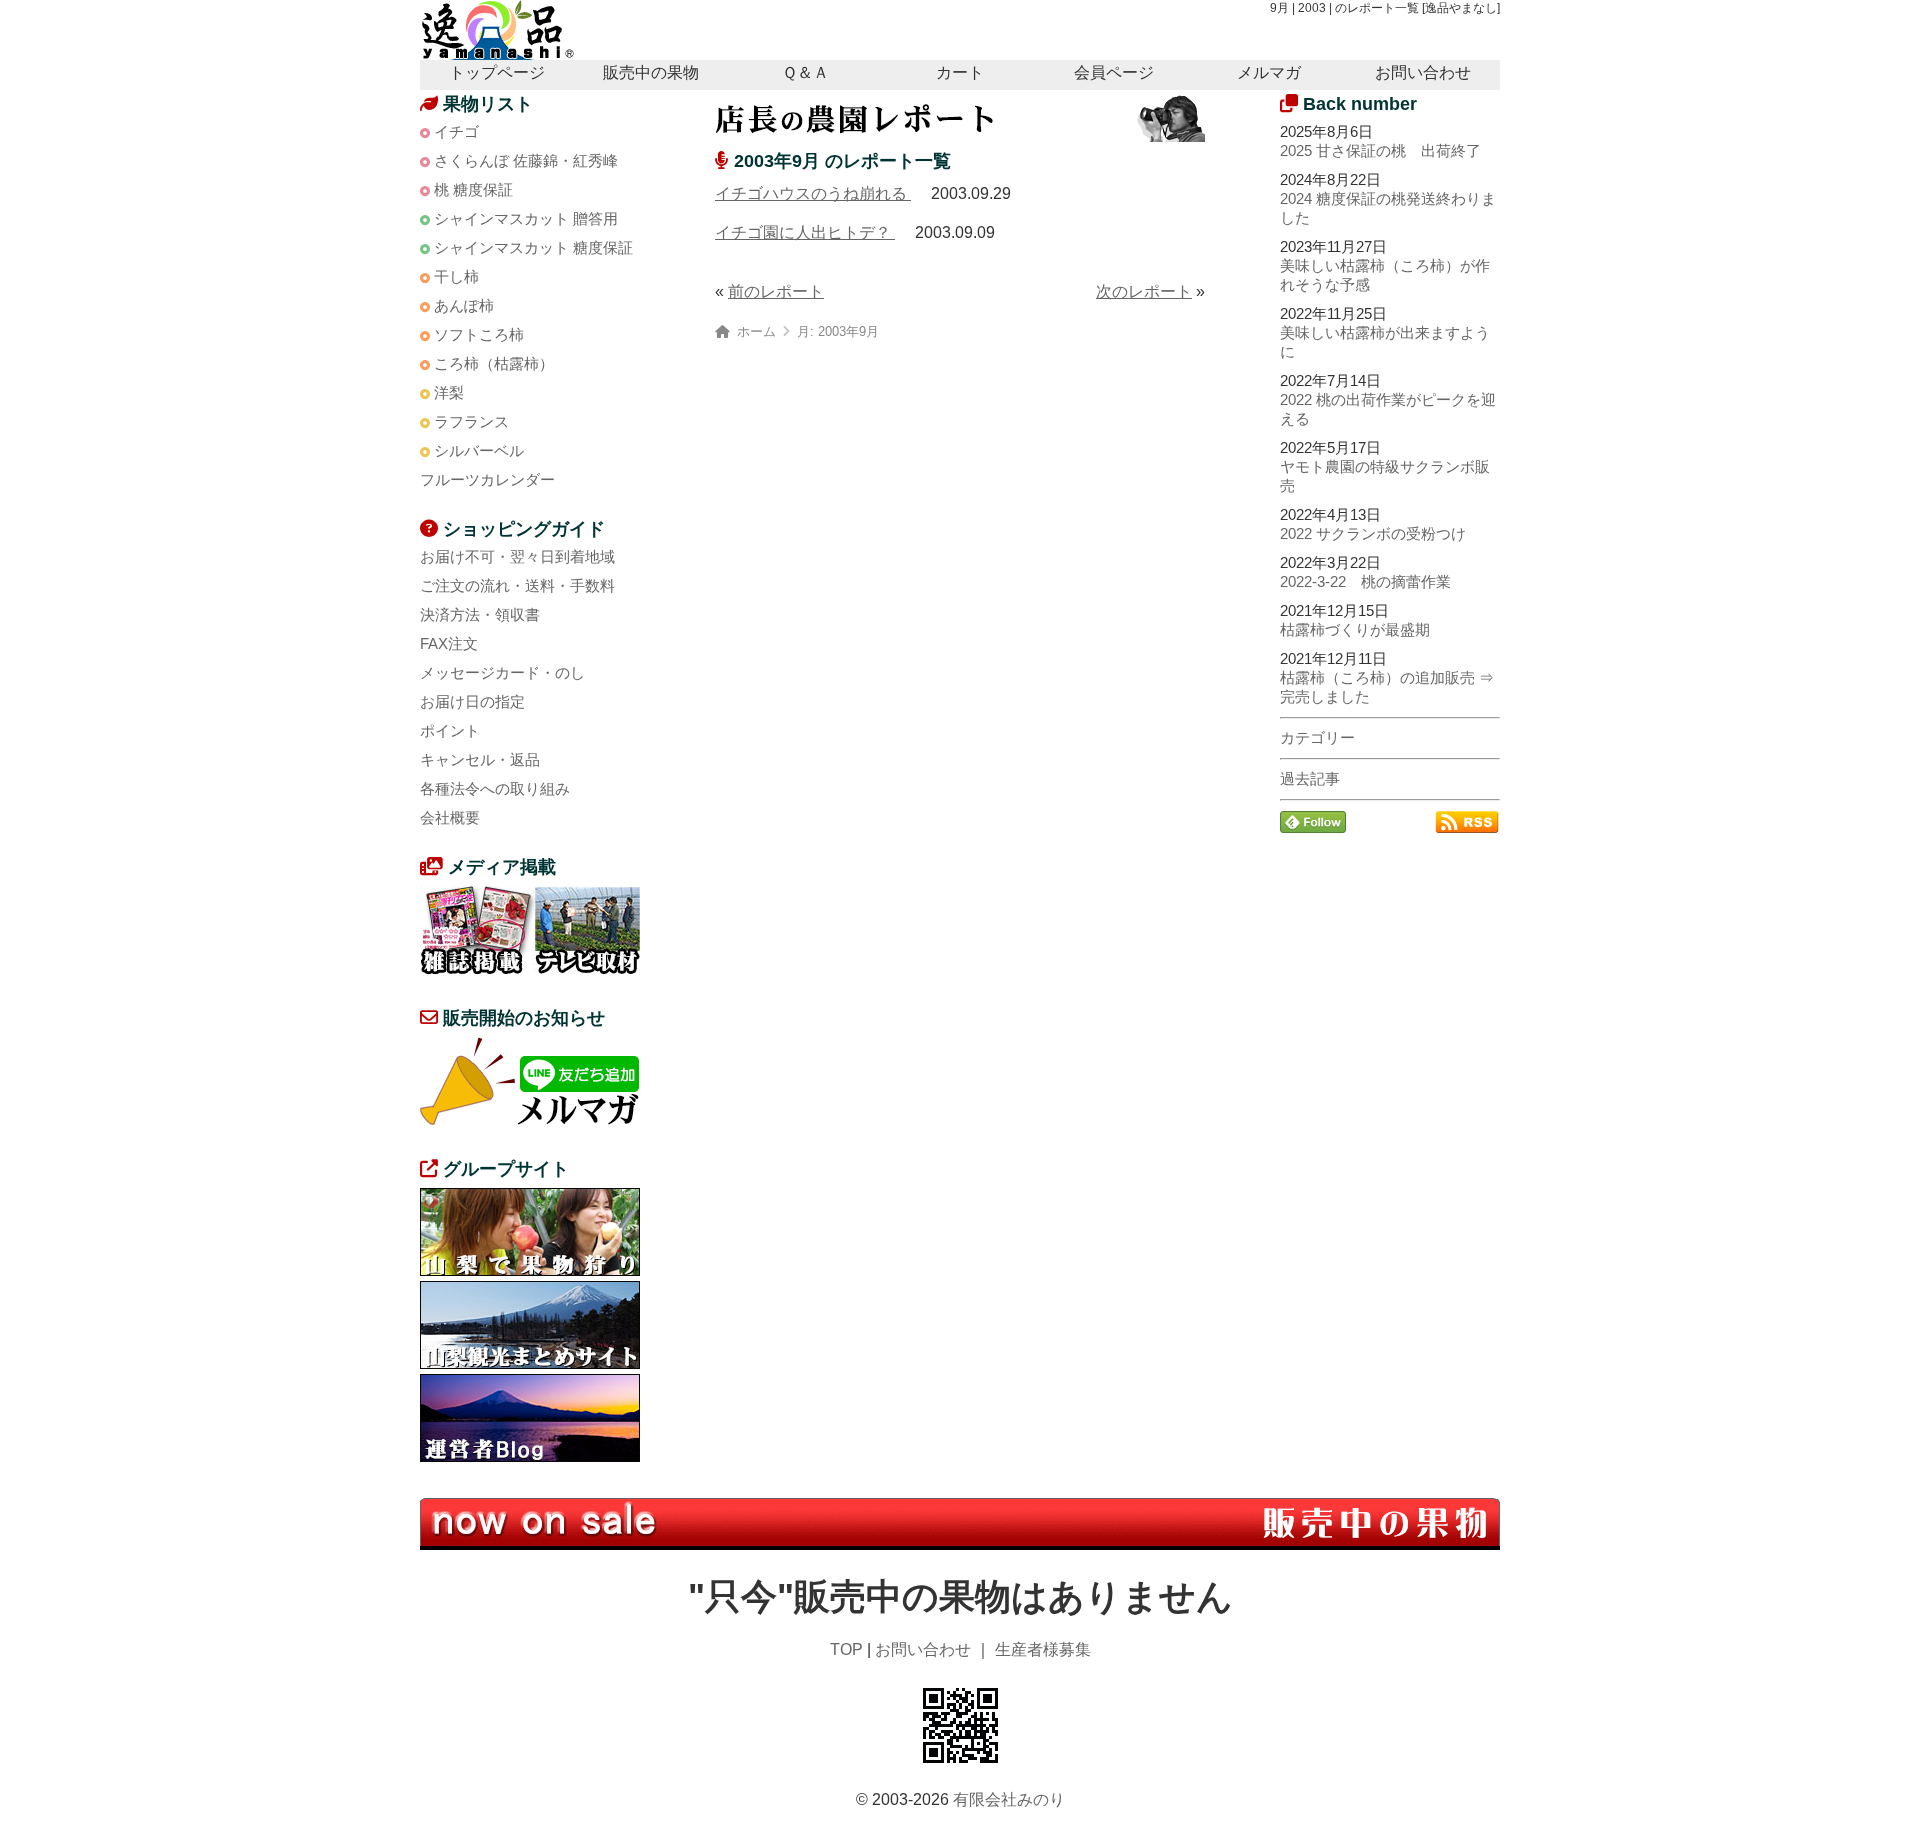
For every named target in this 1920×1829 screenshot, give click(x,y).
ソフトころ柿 (479, 334)
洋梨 (449, 392)
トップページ (497, 72)
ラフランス (471, 421)
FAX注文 (449, 643)
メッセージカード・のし (502, 672)
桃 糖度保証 (473, 189)
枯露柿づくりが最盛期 (1355, 629)
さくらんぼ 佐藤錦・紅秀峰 (526, 160)
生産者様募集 (1043, 1649)
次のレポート (1144, 291)
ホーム (756, 331)
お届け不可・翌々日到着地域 (517, 556)
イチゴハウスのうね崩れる (813, 193)
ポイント (450, 730)
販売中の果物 (651, 72)
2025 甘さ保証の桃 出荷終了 (1380, 150)
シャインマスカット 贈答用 (526, 218)
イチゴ (456, 131)
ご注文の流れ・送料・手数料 (517, 585)
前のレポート (776, 291)
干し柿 (456, 276)
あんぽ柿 (464, 305)
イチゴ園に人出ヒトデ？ (805, 232)
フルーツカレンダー (487, 479)
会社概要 (450, 817)
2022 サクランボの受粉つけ (1373, 533)
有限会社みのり (1009, 1799)
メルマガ (1269, 72)
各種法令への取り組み (495, 788)
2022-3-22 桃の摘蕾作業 (1365, 581)
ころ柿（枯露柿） (494, 363)
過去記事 (1310, 778)
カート (960, 72)
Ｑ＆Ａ (805, 72)
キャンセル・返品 (480, 759)
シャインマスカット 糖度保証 (533, 247)
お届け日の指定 (472, 701)
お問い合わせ (1423, 72)
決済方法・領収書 (480, 614)
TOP (846, 1649)
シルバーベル (479, 450)
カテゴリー (1317, 737)
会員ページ (1114, 72)
